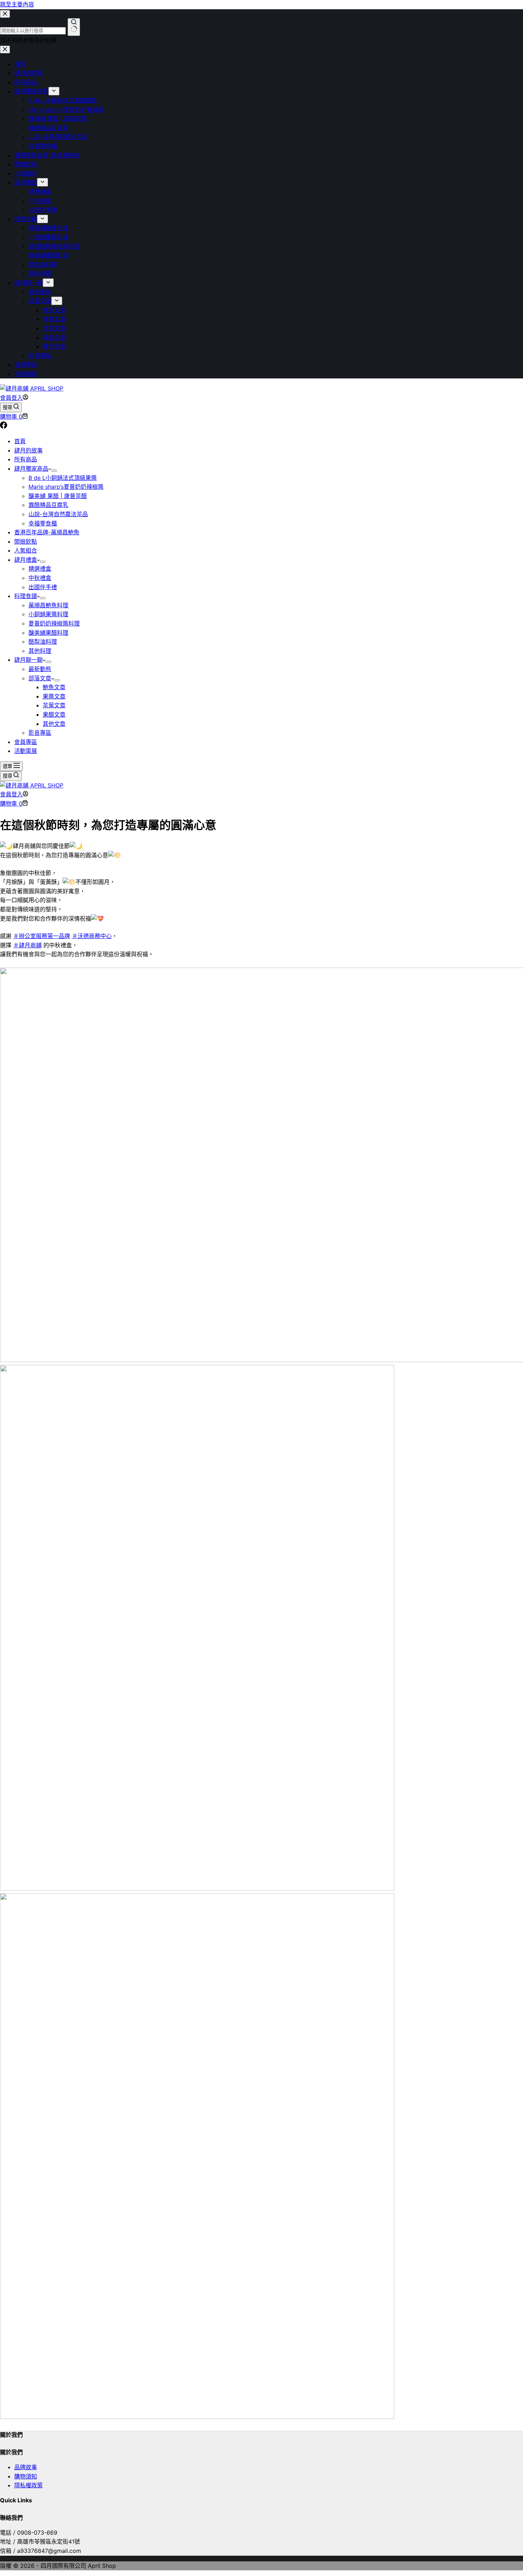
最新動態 (40, 669)
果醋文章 (54, 714)
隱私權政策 (28, 2485)
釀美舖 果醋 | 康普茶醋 (58, 496)
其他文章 (54, 724)
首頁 (20, 441)
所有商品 (26, 459)
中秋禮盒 (40, 578)
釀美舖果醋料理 (48, 633)
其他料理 (40, 651)
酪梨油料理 (43, 642)
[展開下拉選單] (54, 471)
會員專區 (26, 742)
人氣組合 (26, 550)
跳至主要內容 (17, 4)
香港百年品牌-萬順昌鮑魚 (47, 532)
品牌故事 (26, 2467)
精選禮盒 (40, 569)
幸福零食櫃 (43, 523)
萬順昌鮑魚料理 (48, 605)
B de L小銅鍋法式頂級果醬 (63, 478)
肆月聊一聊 (28, 660)
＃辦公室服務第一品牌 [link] (42, 936)
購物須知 (26, 2476)
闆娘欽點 (26, 541)
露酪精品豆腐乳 (48, 505)
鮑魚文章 (54, 687)
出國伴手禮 (43, 587)
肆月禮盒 (26, 560)
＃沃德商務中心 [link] (92, 936)
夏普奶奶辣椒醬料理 (54, 623)
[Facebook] (4, 426)
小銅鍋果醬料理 (48, 614)
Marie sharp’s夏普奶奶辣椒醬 (66, 487)
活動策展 (26, 751)
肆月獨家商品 (31, 468)
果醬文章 (54, 696)
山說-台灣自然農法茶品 (58, 514)
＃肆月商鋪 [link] (27, 945)
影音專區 (40, 733)
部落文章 (40, 678)
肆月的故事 (28, 450)
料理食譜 (26, 596)
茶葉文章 (54, 705)
